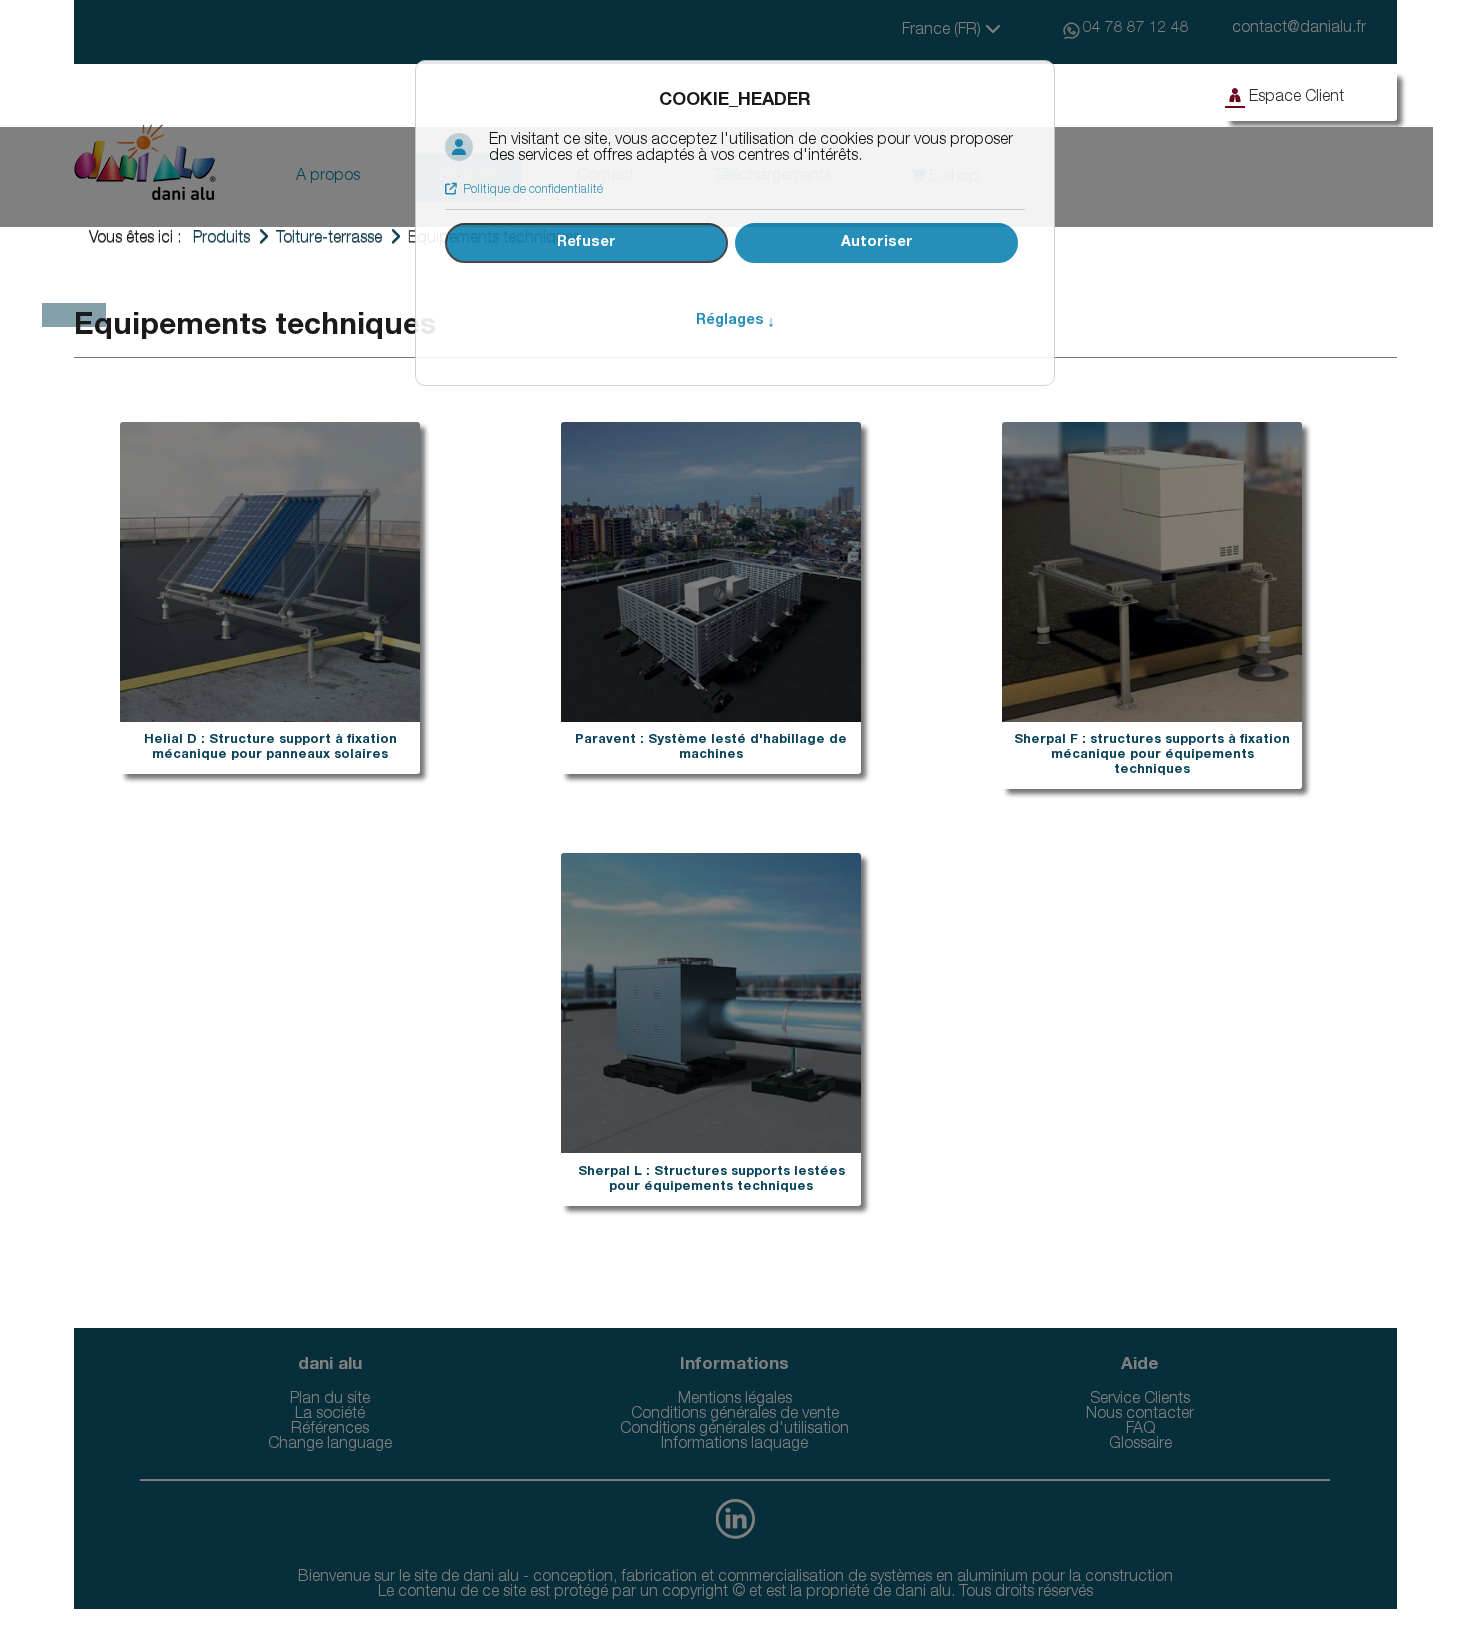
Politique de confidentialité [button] (533, 190)
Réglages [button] (735, 321)
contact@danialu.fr (1299, 29)
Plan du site (330, 1400)
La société (330, 1415)
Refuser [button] (586, 243)
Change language (330, 1445)
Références (330, 1430)
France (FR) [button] (943, 31)
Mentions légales (735, 1400)
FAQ (1140, 1430)
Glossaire (1140, 1445)
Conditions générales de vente (735, 1415)
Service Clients (1140, 1400)
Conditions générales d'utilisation (734, 1430)
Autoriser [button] (877, 243)
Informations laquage (734, 1445)
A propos (328, 177)
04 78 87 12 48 (1136, 29)
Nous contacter (1140, 1415)
